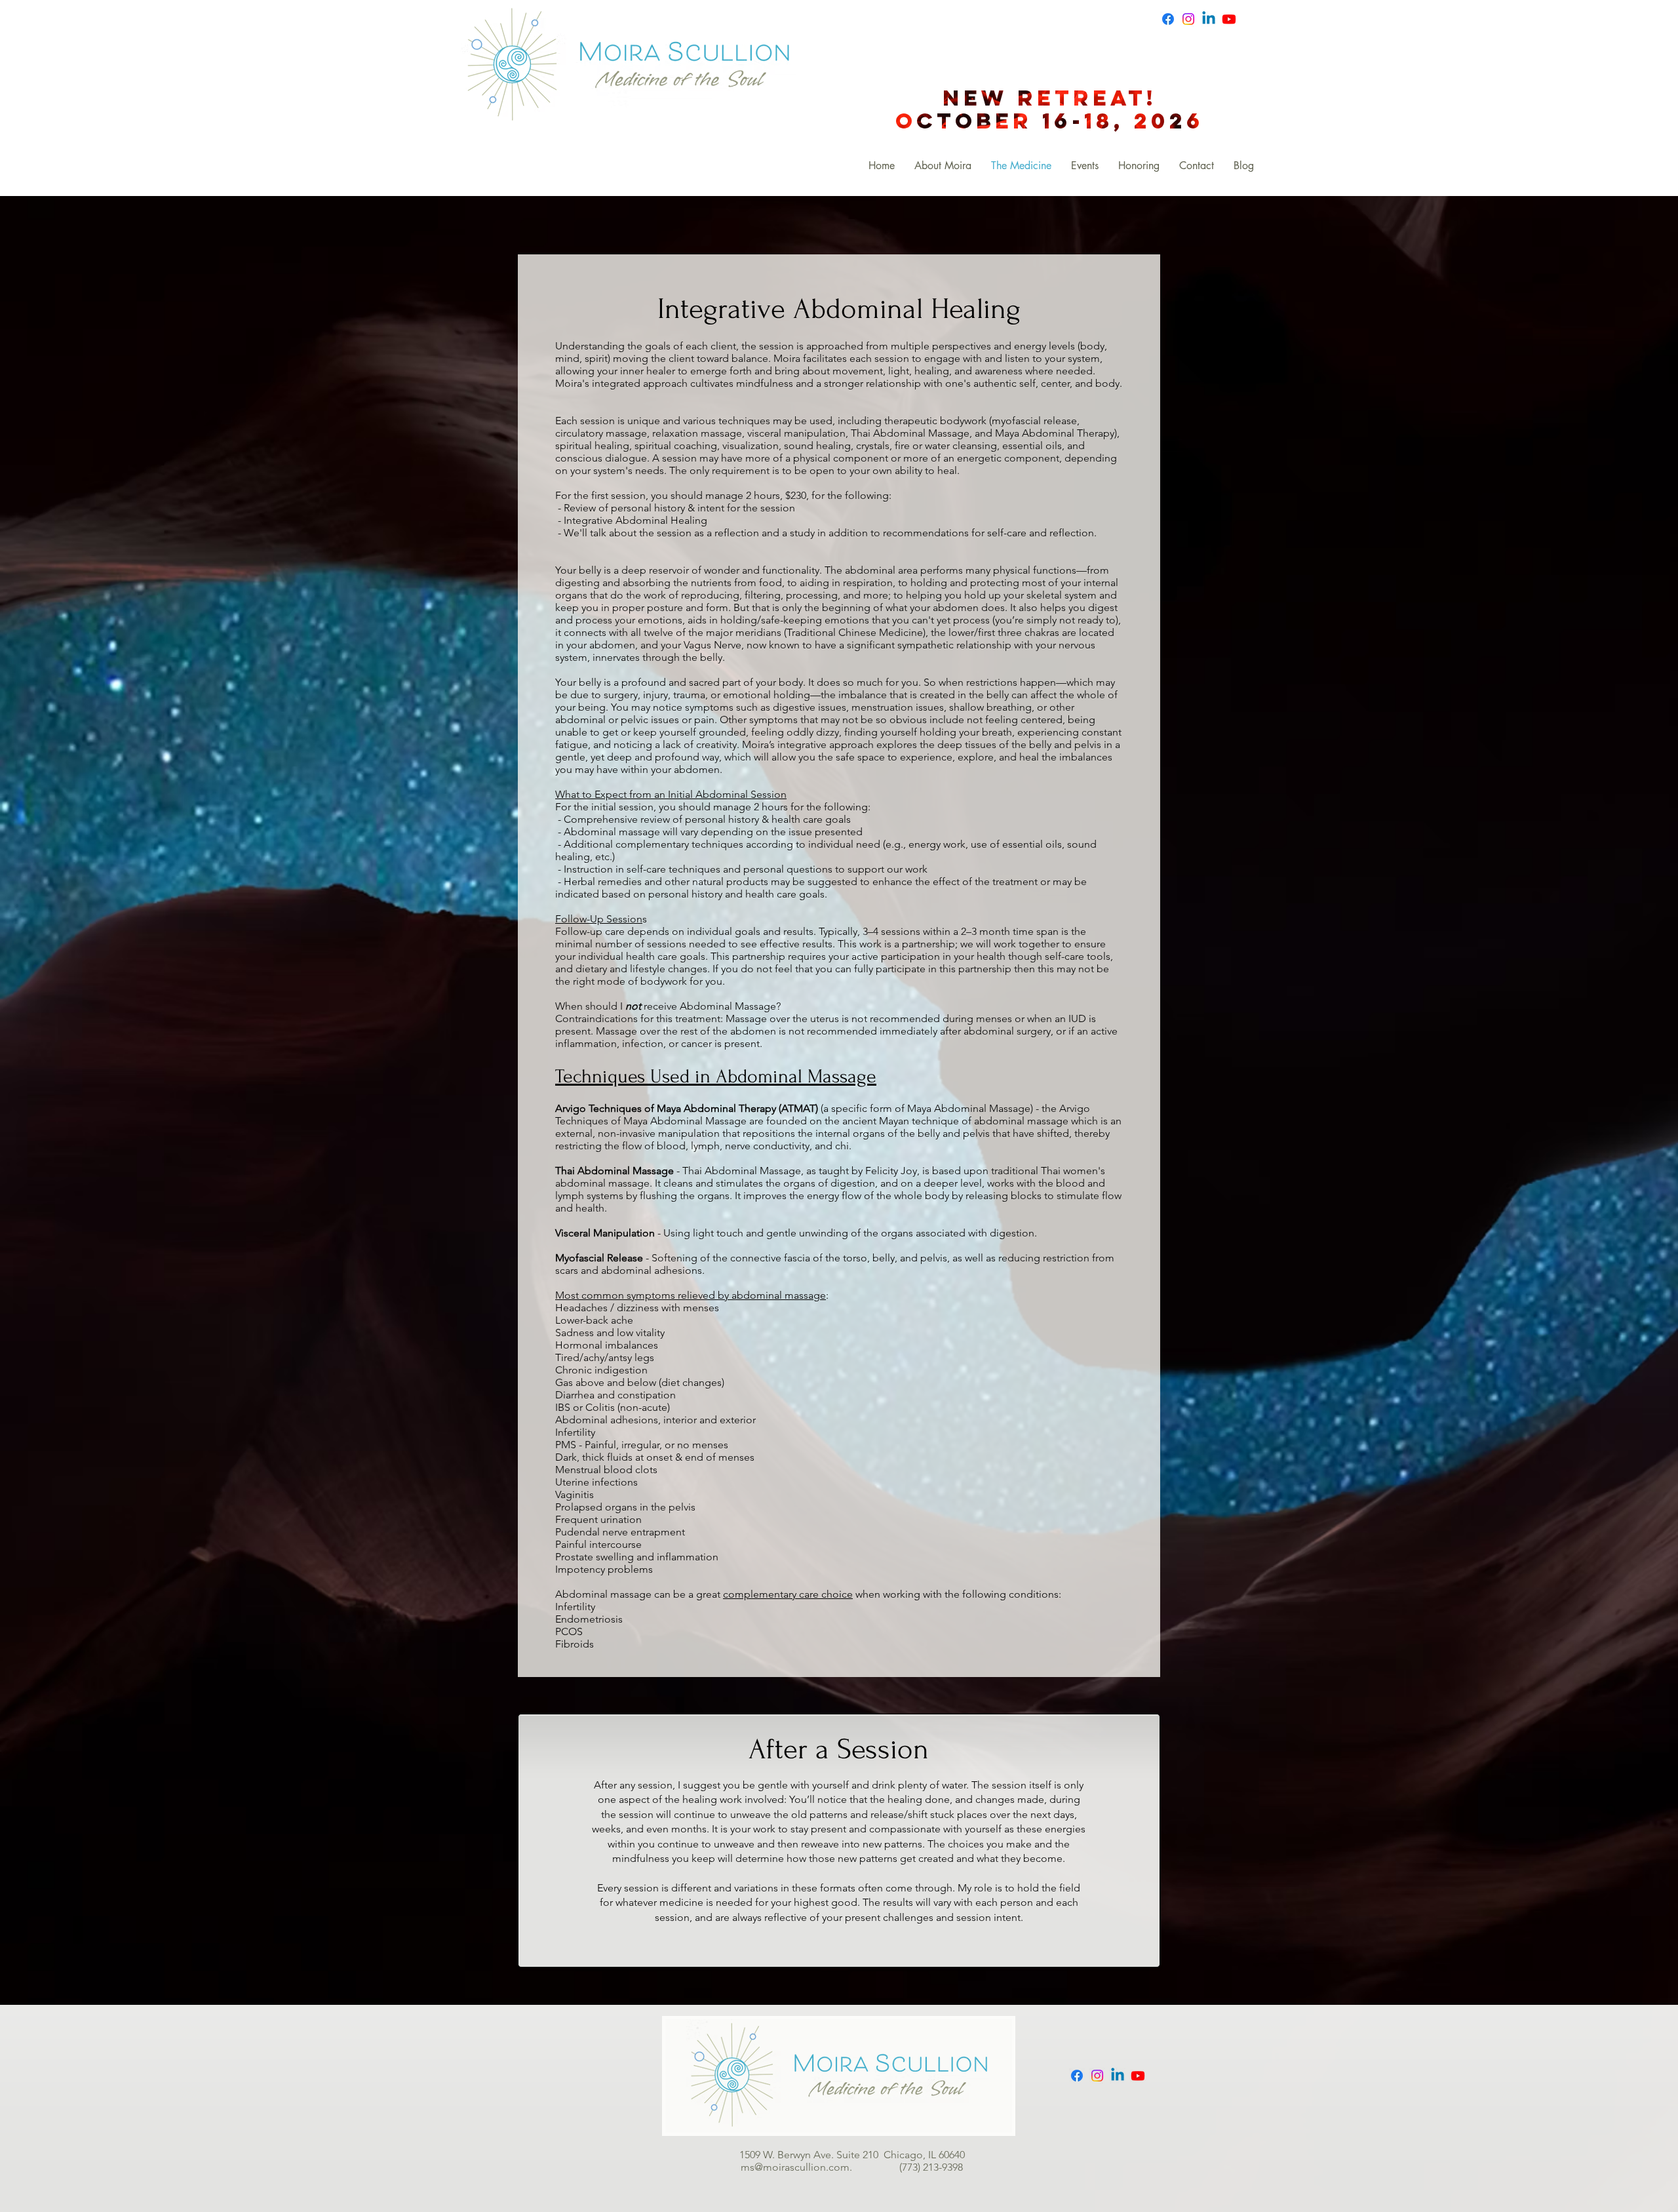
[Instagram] (1188, 19)
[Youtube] (1229, 19)
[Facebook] (1168, 19)
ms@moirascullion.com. (820, 2167)
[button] (1085, 166)
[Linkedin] (1209, 19)
